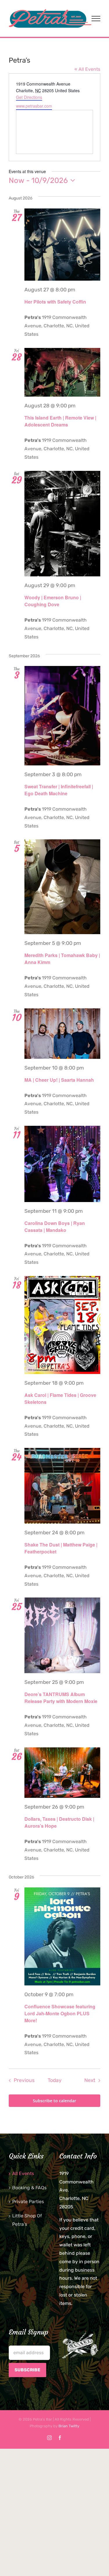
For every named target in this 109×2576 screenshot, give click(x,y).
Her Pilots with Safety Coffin (55, 302)
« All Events (87, 69)
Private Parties (28, 2202)
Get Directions (29, 97)
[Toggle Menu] (96, 19)
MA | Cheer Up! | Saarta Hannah (59, 1080)
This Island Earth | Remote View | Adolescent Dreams (60, 421)
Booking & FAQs (29, 2188)
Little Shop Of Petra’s (27, 2220)
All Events (23, 2173)
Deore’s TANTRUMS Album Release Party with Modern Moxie (61, 1698)
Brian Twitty (69, 2426)
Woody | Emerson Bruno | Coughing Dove (53, 601)
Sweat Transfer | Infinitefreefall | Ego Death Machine (59, 790)
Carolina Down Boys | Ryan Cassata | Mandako (55, 1227)
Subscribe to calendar (54, 2101)
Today (55, 2080)
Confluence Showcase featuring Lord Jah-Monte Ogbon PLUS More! (60, 2013)
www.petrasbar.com (34, 106)
